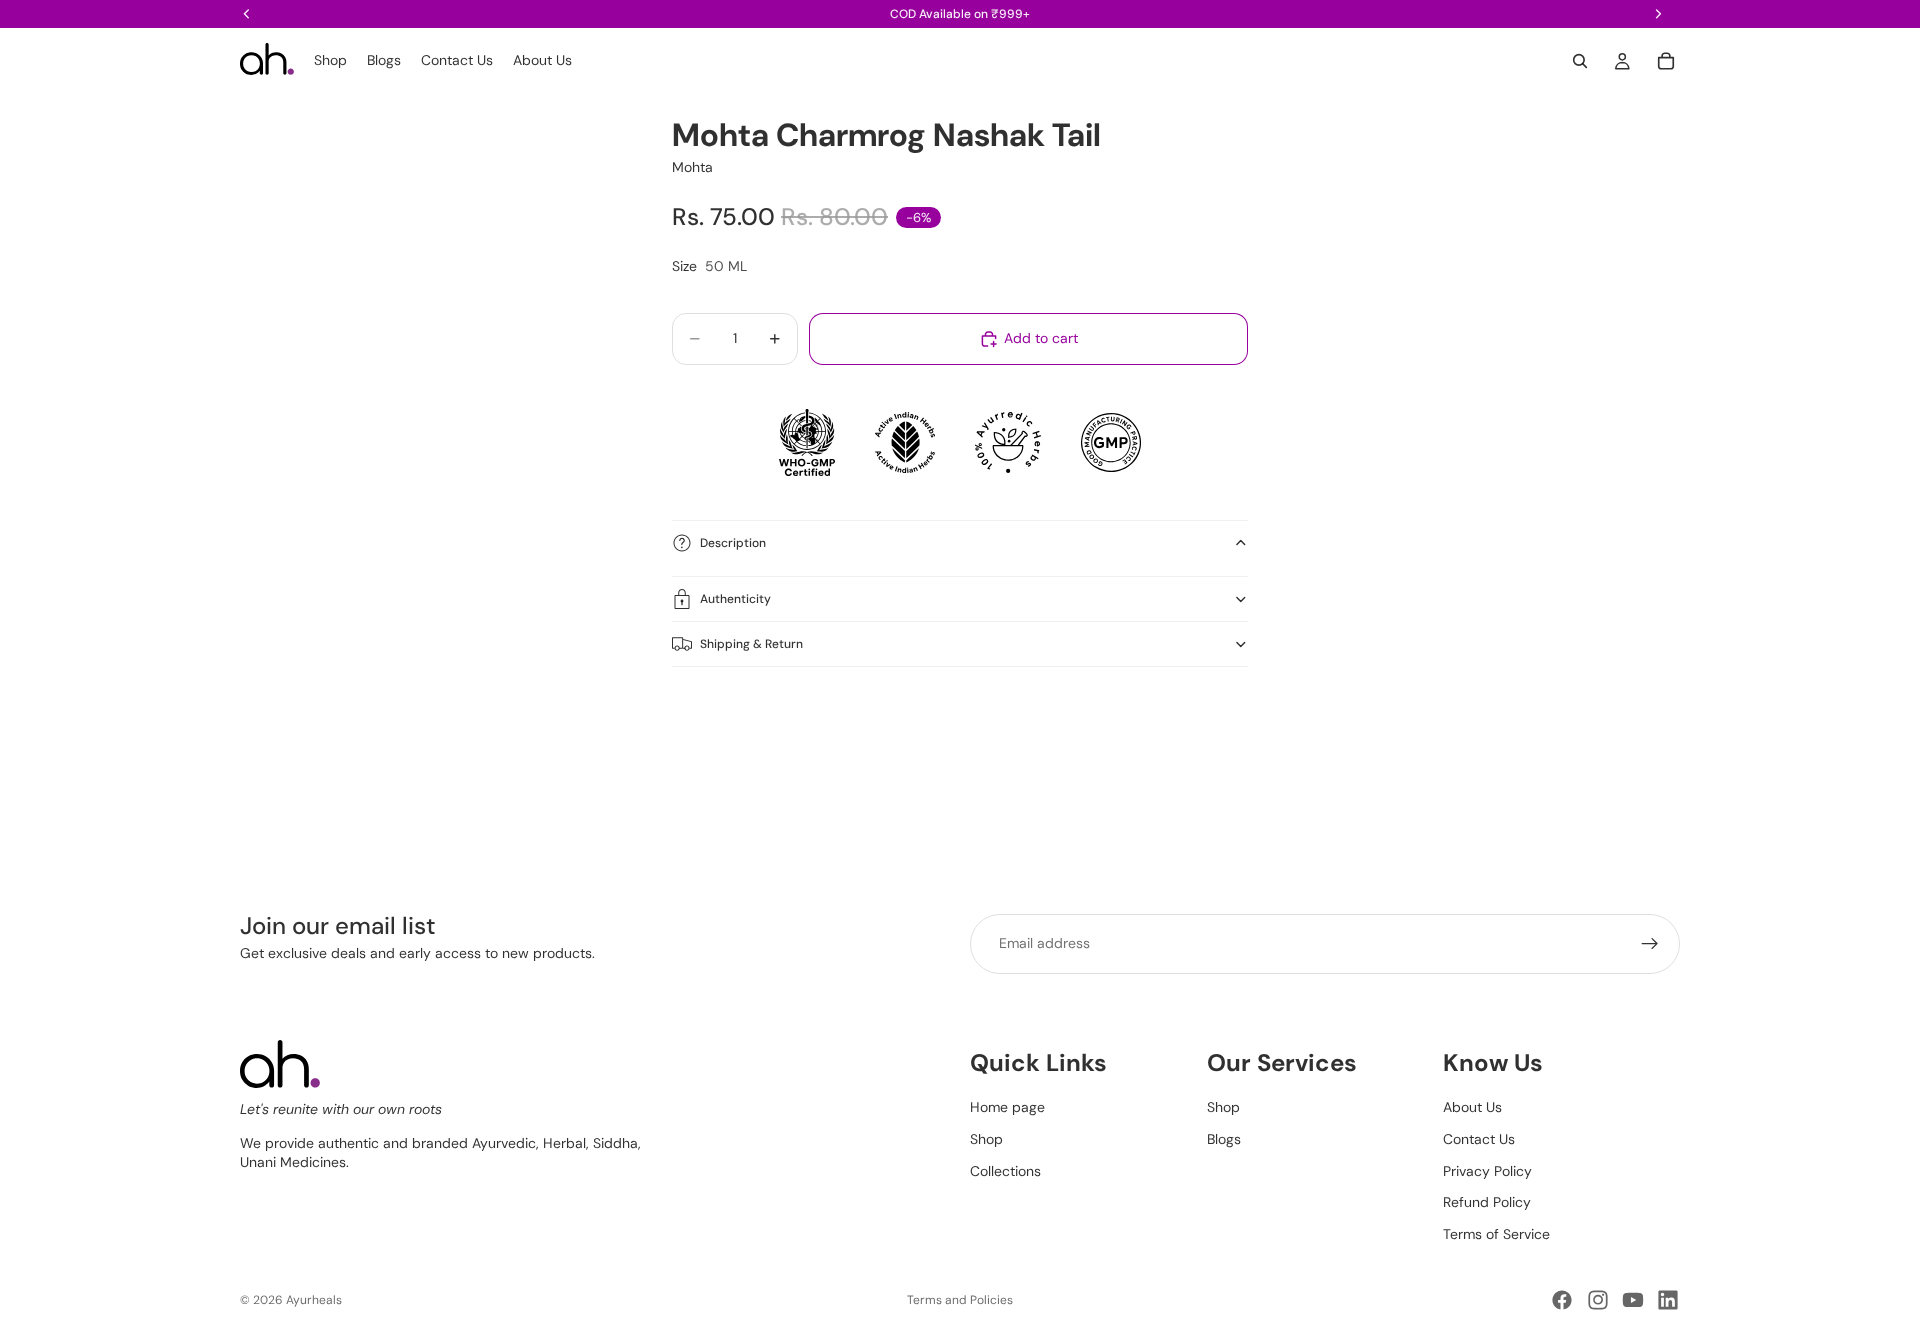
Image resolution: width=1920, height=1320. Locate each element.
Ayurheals (314, 1300)
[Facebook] (1562, 1300)
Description (733, 543)
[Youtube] (1633, 1300)
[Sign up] (1650, 944)
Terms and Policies (960, 1300)
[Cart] (1666, 61)
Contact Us (1479, 1139)
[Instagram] (1598, 1300)
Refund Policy (1487, 1202)
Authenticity (735, 599)
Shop (986, 1139)
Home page (1007, 1107)
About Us (1472, 1107)
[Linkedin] (1668, 1300)
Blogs (1224, 1139)
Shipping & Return (751, 644)
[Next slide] (1658, 739)
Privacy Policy (1487, 1170)
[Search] (1580, 61)
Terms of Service (1496, 1233)
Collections (1005, 1170)
